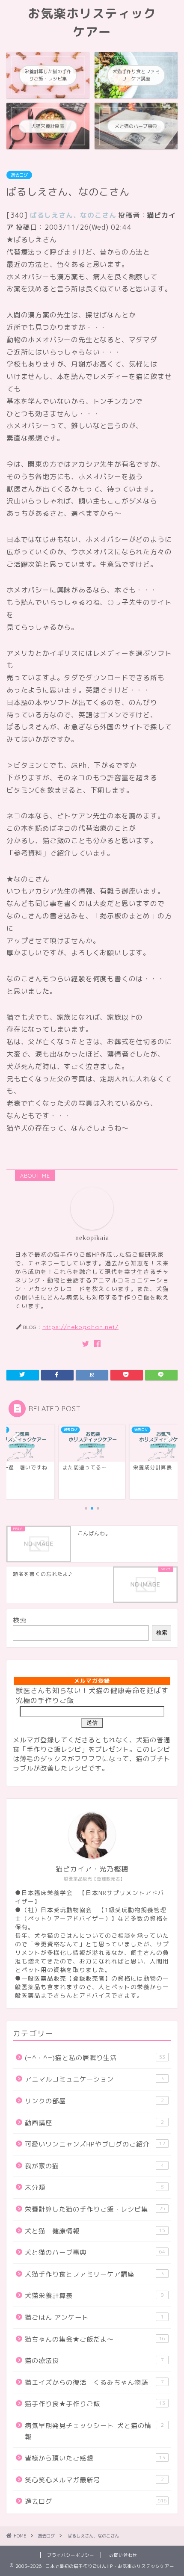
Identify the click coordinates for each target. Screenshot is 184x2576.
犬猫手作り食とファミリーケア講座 (94, 2274)
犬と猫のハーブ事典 (95, 2252)
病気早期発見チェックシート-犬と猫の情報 (94, 2431)
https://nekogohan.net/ (80, 1327)
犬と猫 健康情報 (95, 2231)
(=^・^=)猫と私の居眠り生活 (95, 2058)
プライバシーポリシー (71, 2555)
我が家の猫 (94, 2166)
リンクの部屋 (94, 2101)
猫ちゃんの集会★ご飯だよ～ (95, 2339)
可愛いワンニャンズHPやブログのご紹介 (95, 2144)
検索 (20, 1620)
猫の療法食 (94, 2361)
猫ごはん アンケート (94, 2317)
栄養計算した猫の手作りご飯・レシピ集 (95, 2209)
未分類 (94, 2187)
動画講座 (94, 2123)
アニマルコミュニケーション (94, 2079)
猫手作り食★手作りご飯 (95, 2404)
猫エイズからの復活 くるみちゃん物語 (94, 2382)
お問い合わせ (123, 2555)
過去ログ (19, 175)
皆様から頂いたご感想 (95, 2458)
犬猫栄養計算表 (94, 2296)
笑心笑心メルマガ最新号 (94, 2480)
